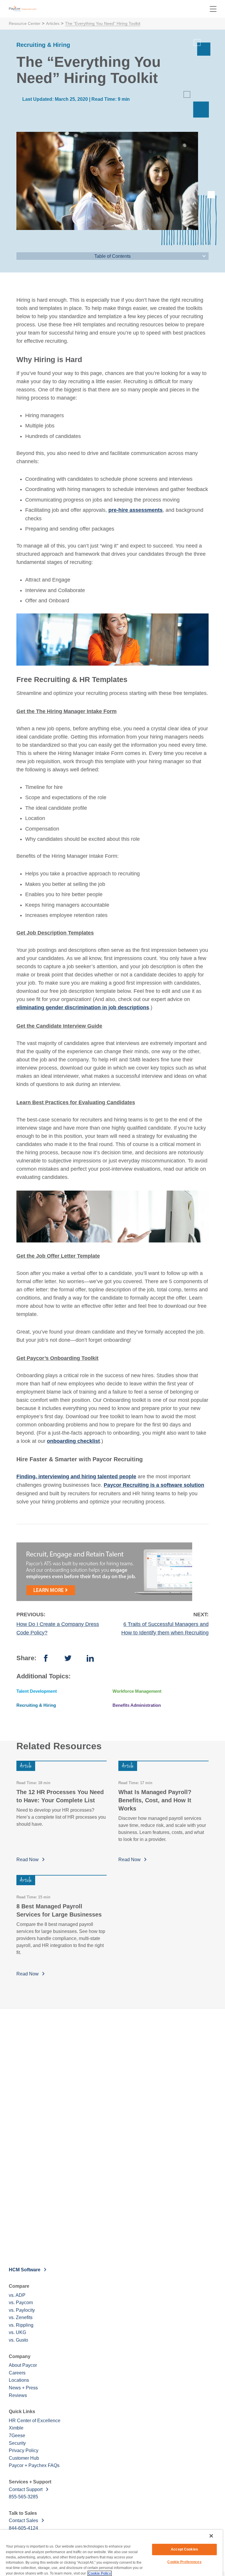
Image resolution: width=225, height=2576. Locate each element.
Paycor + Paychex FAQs (34, 2465)
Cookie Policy (100, 2573)
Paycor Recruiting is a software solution (154, 1485)
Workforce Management (137, 1691)
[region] (111, 2553)
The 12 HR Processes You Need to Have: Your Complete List (60, 1796)
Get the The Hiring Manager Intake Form (67, 711)
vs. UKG (17, 2332)
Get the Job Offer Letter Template (58, 1256)
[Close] (211, 2536)
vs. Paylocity (22, 2310)
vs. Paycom (21, 2303)
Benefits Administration (137, 1705)
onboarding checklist (73, 1441)
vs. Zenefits (21, 2317)
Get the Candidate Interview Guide (59, 1026)
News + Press (23, 2388)
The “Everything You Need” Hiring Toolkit (103, 23)
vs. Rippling (21, 2325)
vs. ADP (17, 2295)
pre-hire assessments (135, 510)
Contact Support (26, 2489)
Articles (53, 23)
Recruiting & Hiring (36, 1705)
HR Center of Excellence (35, 2421)
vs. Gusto (18, 2340)
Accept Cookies (184, 2549)
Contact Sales (23, 2520)
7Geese (17, 2436)
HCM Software (25, 2270)
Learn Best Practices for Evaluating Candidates (76, 1102)
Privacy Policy (24, 2450)
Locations (19, 2380)
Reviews (18, 2395)
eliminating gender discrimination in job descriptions (83, 1007)
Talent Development (37, 1691)
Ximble (16, 2428)
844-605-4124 (23, 2528)
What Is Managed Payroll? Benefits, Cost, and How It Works (155, 1800)
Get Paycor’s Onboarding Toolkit (57, 1358)
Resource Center (25, 23)
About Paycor (23, 2365)
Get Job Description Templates (55, 933)
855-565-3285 (23, 2497)
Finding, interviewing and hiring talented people (76, 1477)
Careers (17, 2373)
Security (17, 2443)
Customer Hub (24, 2458)
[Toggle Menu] (213, 9)
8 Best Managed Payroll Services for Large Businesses (59, 1910)
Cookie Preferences (184, 2562)
